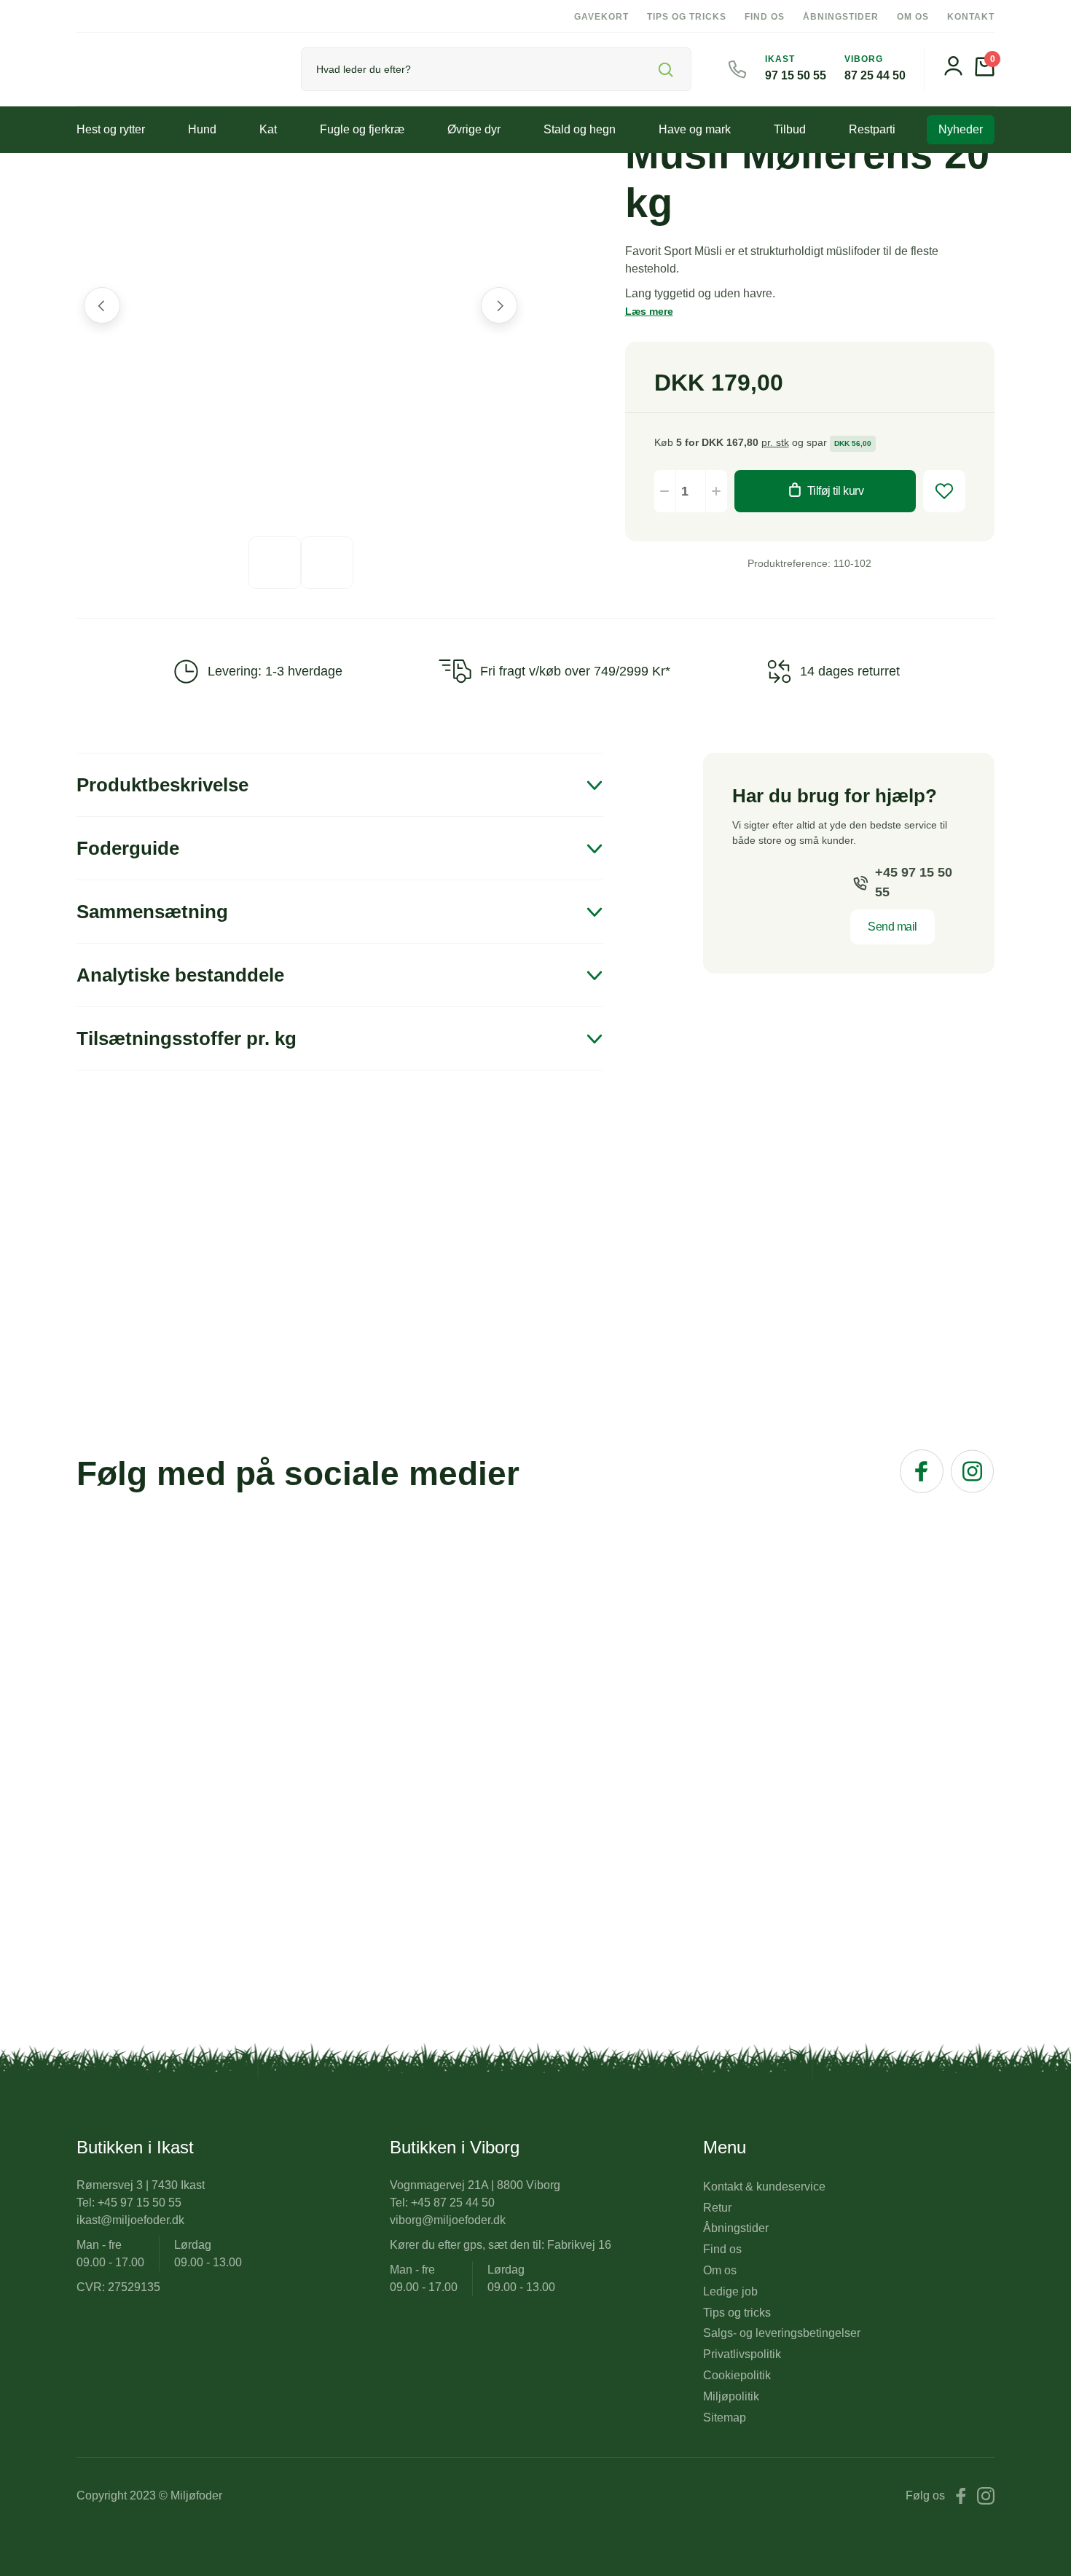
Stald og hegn (580, 129)
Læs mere (649, 311)
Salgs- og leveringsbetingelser (782, 2333)
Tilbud (790, 129)
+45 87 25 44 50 (453, 2203)
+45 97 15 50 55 (914, 882)
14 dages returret (850, 671)
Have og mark (695, 129)
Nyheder (961, 129)
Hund (202, 129)
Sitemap (725, 2418)
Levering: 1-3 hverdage (275, 671)
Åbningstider (841, 17)
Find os (765, 17)
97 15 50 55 (796, 75)
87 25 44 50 (875, 75)
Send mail (892, 927)
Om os (913, 17)
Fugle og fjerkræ (362, 129)
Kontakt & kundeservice (764, 2187)
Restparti (872, 129)
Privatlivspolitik (742, 2354)
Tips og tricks (687, 17)
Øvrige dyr (474, 129)
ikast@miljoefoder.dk (130, 2220)
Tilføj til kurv (836, 491)
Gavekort (601, 17)
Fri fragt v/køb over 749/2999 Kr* (575, 671)
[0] (985, 73)
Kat (268, 129)
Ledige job (730, 2291)
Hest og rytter (111, 129)
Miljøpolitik (731, 2396)
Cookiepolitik (737, 2375)
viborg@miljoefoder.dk (448, 2220)
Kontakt (971, 17)
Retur (717, 2208)
